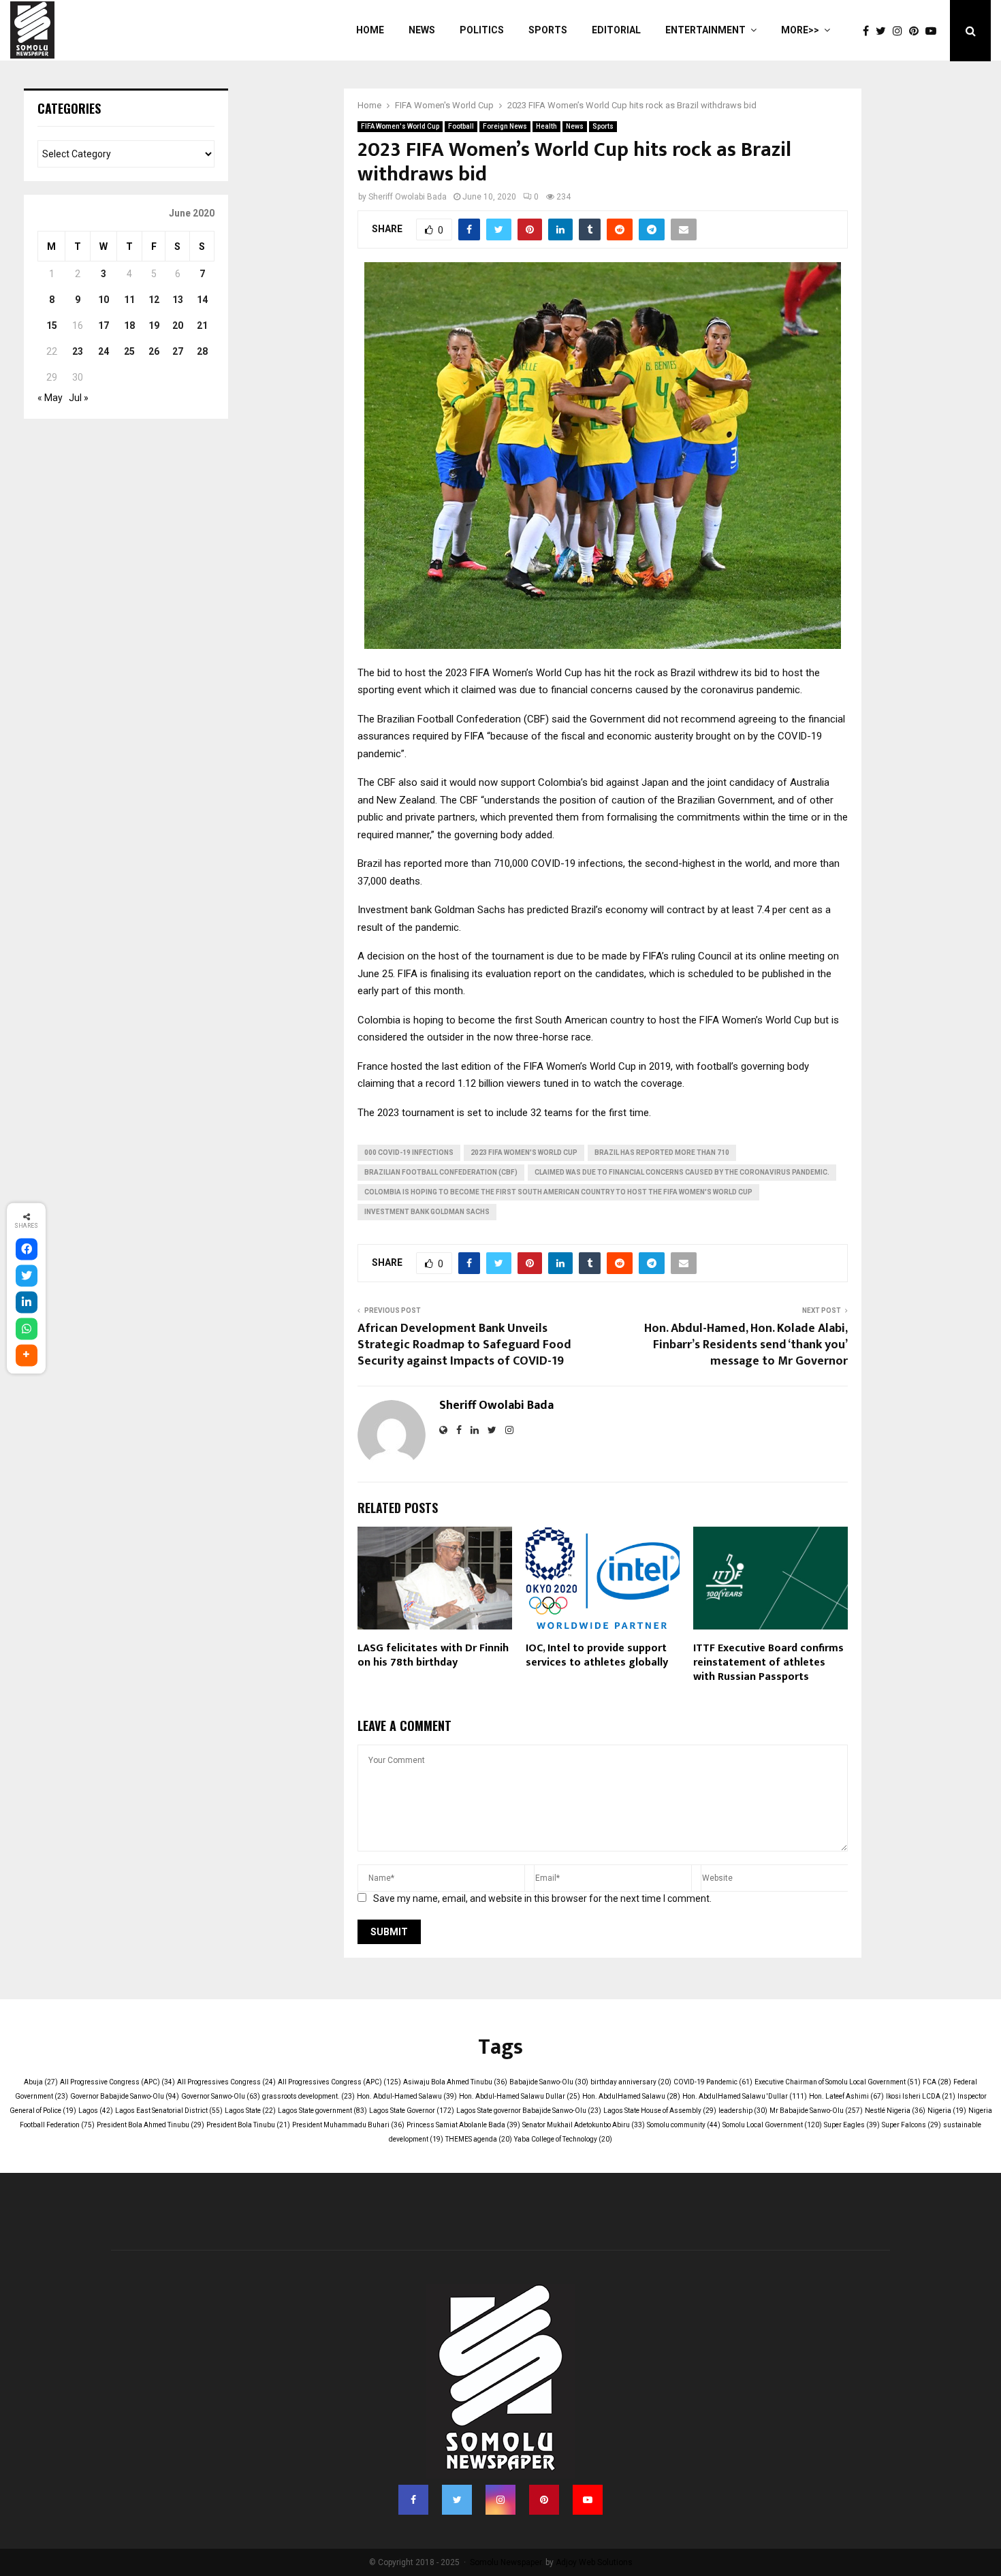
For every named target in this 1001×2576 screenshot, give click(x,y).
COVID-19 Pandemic (713, 2082)
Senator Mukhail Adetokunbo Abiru (584, 2125)
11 (129, 300)
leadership (743, 2111)
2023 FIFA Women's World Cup (524, 1152)
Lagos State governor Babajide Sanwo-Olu (529, 2111)
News (422, 30)
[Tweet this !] (27, 1275)
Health (546, 126)
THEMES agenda (479, 2139)
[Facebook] (869, 31)
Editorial (616, 30)
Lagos (96, 2111)
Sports (548, 30)
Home (370, 30)
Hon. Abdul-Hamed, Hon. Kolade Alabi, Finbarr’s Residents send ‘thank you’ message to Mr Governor (746, 1345)
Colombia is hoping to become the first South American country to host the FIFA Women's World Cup (558, 1192)
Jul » (79, 398)
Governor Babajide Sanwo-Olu (125, 2096)
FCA (937, 2082)
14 (202, 300)
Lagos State (250, 2111)
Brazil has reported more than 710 (662, 1152)
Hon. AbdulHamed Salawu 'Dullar (745, 2096)
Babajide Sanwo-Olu (549, 2082)
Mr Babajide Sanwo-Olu (816, 2111)
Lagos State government (322, 2111)
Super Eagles (852, 2125)
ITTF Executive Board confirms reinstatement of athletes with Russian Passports (768, 1663)
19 (154, 325)
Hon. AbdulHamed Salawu (631, 2096)
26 (154, 351)
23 (78, 351)
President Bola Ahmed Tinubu (150, 2125)
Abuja (41, 2082)
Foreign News (505, 126)
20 (178, 325)
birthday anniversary (631, 2082)
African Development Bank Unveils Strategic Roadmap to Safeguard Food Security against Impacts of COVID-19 (464, 1345)
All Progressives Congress (226, 2082)
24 (104, 351)
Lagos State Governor (412, 2111)
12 (154, 300)
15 (52, 325)
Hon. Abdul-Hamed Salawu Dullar (520, 2096)
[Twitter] (884, 31)
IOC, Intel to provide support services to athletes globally (597, 1655)
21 (202, 325)
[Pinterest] (917, 31)
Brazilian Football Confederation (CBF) (441, 1172)
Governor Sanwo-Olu (221, 2096)
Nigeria (947, 2111)
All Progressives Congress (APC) (339, 2082)
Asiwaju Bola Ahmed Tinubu (455, 2082)
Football (461, 126)
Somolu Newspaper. (507, 2562)
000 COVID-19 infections (409, 1152)
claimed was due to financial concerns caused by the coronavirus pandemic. (682, 1172)
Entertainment (705, 30)
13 (178, 300)
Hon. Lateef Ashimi (846, 2096)
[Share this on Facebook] (27, 1249)
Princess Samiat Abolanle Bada (463, 2125)
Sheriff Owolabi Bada (408, 197)
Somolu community (684, 2125)
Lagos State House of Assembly (660, 2111)
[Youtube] (934, 31)
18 (129, 325)
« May (50, 398)
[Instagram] (901, 31)
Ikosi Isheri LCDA (921, 2096)
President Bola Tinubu (248, 2125)
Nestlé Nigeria (895, 2111)
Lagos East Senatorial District (169, 2111)
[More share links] (27, 1355)
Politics (482, 30)
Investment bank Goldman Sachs (427, 1212)
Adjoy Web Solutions (594, 2562)
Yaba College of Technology (563, 2139)
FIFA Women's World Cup (400, 126)
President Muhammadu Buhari (348, 2125)
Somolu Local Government (772, 2125)
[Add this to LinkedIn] (27, 1302)
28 (202, 351)
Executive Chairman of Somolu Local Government (838, 2082)
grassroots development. (308, 2096)
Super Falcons (911, 2125)
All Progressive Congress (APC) (117, 2082)
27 (178, 351)
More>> (800, 30)
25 (129, 351)
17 (104, 325)
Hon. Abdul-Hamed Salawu (407, 2096)
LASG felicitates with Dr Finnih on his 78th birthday (433, 1655)
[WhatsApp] (27, 1329)
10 (104, 300)
